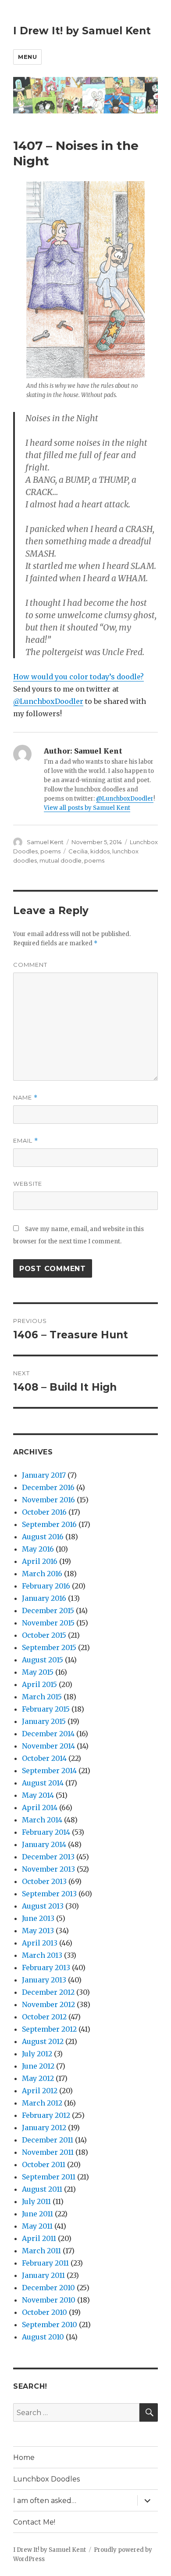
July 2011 (36, 2201)
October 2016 (44, 1512)
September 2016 (49, 1524)
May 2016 (38, 1549)
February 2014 (46, 1832)
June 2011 (37, 2214)
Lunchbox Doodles (46, 2479)
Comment (30, 965)
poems (50, 851)
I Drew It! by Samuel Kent (82, 31)
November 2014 (48, 1746)
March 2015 (42, 1697)
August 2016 (43, 1537)
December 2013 (48, 1857)
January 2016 (44, 1598)
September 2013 (49, 1894)
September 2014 (49, 1771)
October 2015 (44, 1635)
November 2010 (49, 2300)
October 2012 (44, 2017)
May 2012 (38, 2078)
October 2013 (44, 1881)
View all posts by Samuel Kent (87, 808)
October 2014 (44, 1758)
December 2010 (48, 2288)
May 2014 (38, 1795)
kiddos (100, 851)
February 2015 (46, 1709)
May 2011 (37, 2226)
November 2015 (48, 1623)
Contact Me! (34, 2522)
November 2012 (48, 2004)
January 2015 (44, 1721)
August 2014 (43, 1783)
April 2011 (39, 2238)
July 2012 (37, 2054)
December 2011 (48, 2140)
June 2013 (38, 1918)
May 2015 (38, 1672)
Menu (27, 57)
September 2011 (49, 2177)
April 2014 (40, 1807)
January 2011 (43, 2275)
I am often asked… (45, 2501)
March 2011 (41, 2251)
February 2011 (45, 2263)
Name (25, 1098)
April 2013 (40, 1943)
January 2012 (44, 2128)
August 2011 (42, 2189)
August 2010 (43, 2337)
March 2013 (42, 1955)
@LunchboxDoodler (48, 701)
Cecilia (78, 851)
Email (26, 1141)
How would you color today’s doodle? (78, 677)
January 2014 (44, 1844)
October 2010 (45, 2312)
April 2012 (40, 2091)
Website (28, 1184)
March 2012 (42, 2103)
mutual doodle (61, 860)
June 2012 (38, 2066)
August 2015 (43, 1660)
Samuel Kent (45, 842)
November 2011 (48, 2152)
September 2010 (50, 2325)
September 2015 (49, 1647)
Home (24, 2458)
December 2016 (48, 1487)
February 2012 (46, 2115)
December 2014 (48, 1734)
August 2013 (43, 1906)
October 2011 (44, 2164)
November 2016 (48, 1500)
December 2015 (48, 1610)
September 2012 (49, 2029)
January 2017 (44, 1475)
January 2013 (44, 1980)
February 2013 (46, 1968)
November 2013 (48, 1869)
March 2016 (42, 1574)
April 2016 (40, 1561)
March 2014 (42, 1820)
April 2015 (39, 1684)
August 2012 (43, 2041)
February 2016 (46, 1586)
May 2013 (38, 1931)
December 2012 (48, 1992)
